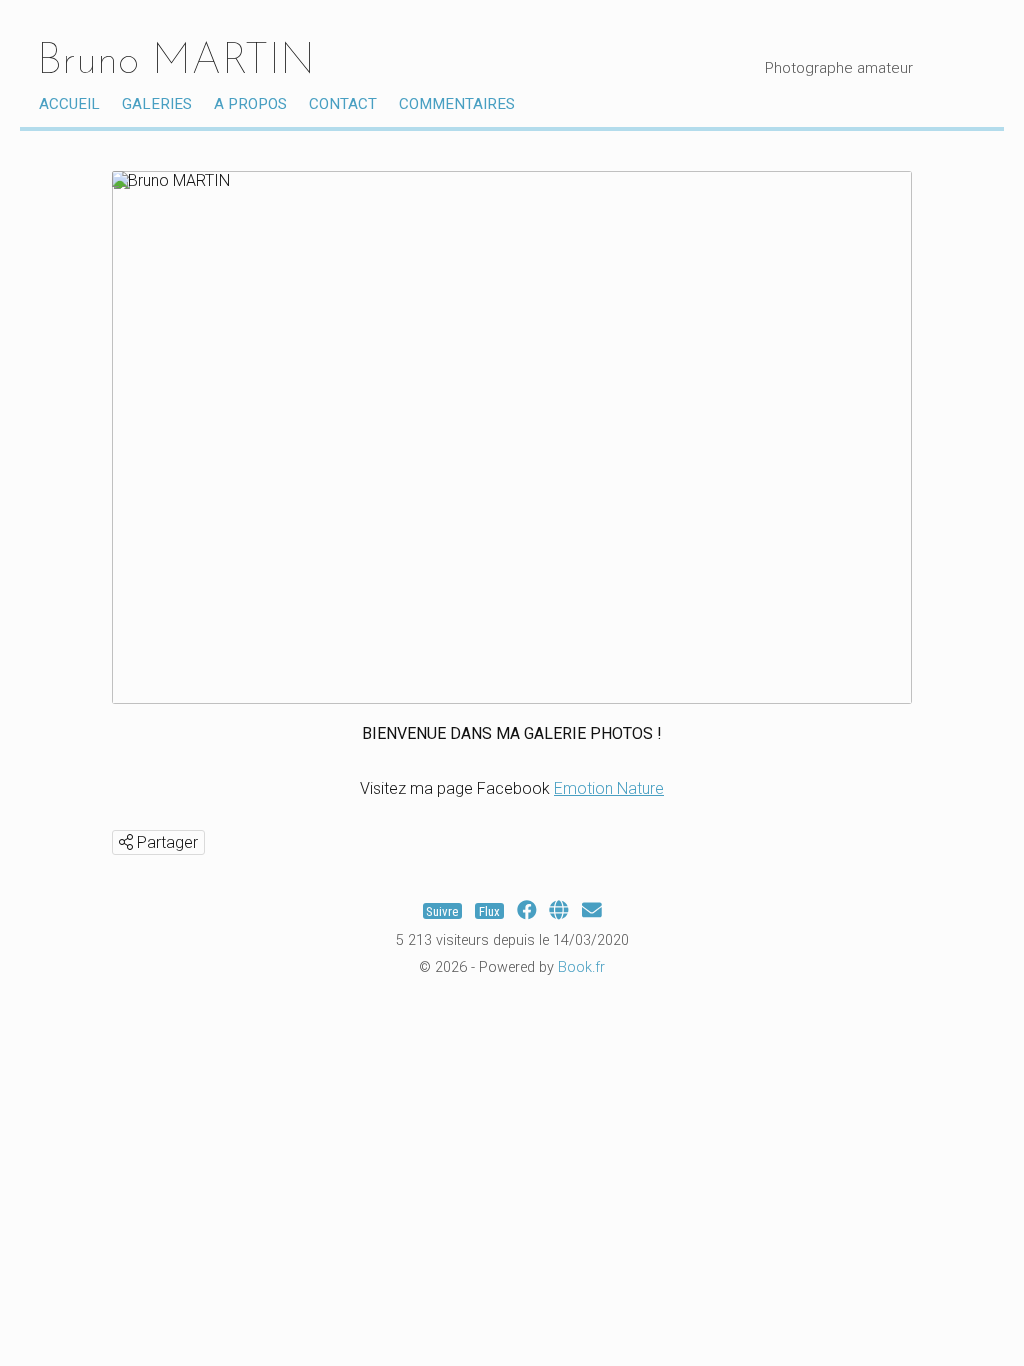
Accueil (69, 104)
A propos (250, 104)
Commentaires (457, 104)
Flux (489, 910)
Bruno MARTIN (176, 62)
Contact (343, 104)
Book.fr (581, 967)
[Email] (592, 910)
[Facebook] (527, 910)
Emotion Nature (609, 788)
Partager (165, 842)
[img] (126, 842)
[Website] (559, 910)
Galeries (157, 104)
